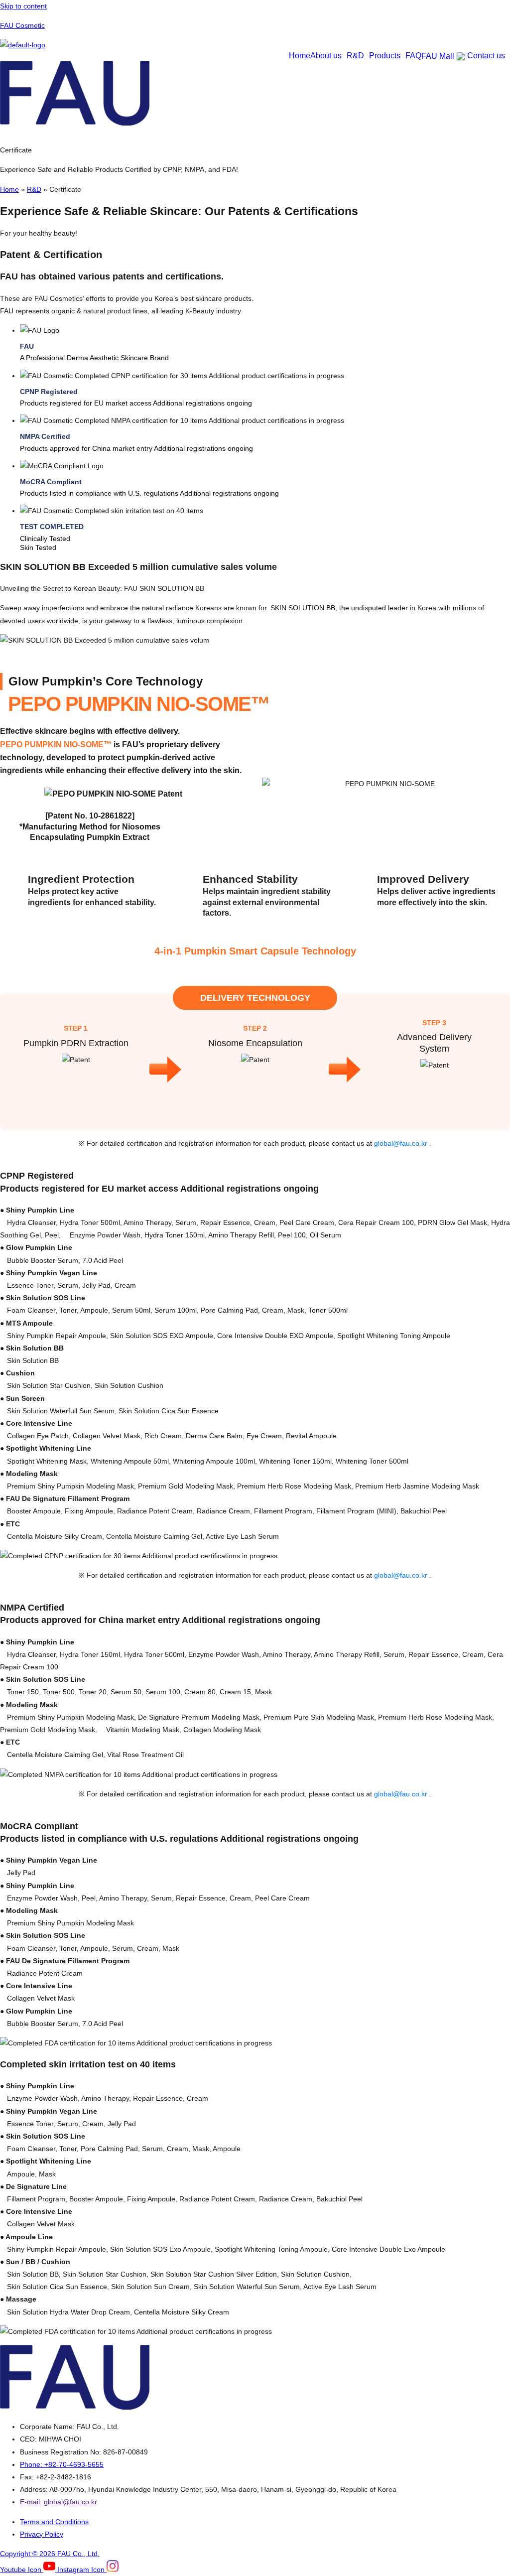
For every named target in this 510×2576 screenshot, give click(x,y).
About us (326, 56)
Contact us (486, 56)
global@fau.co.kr (402, 1143)
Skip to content (23, 6)
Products (385, 56)
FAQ (413, 56)
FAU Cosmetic (22, 25)
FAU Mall (438, 56)
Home (300, 56)
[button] (328, 56)
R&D (355, 56)
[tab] (265, 343)
